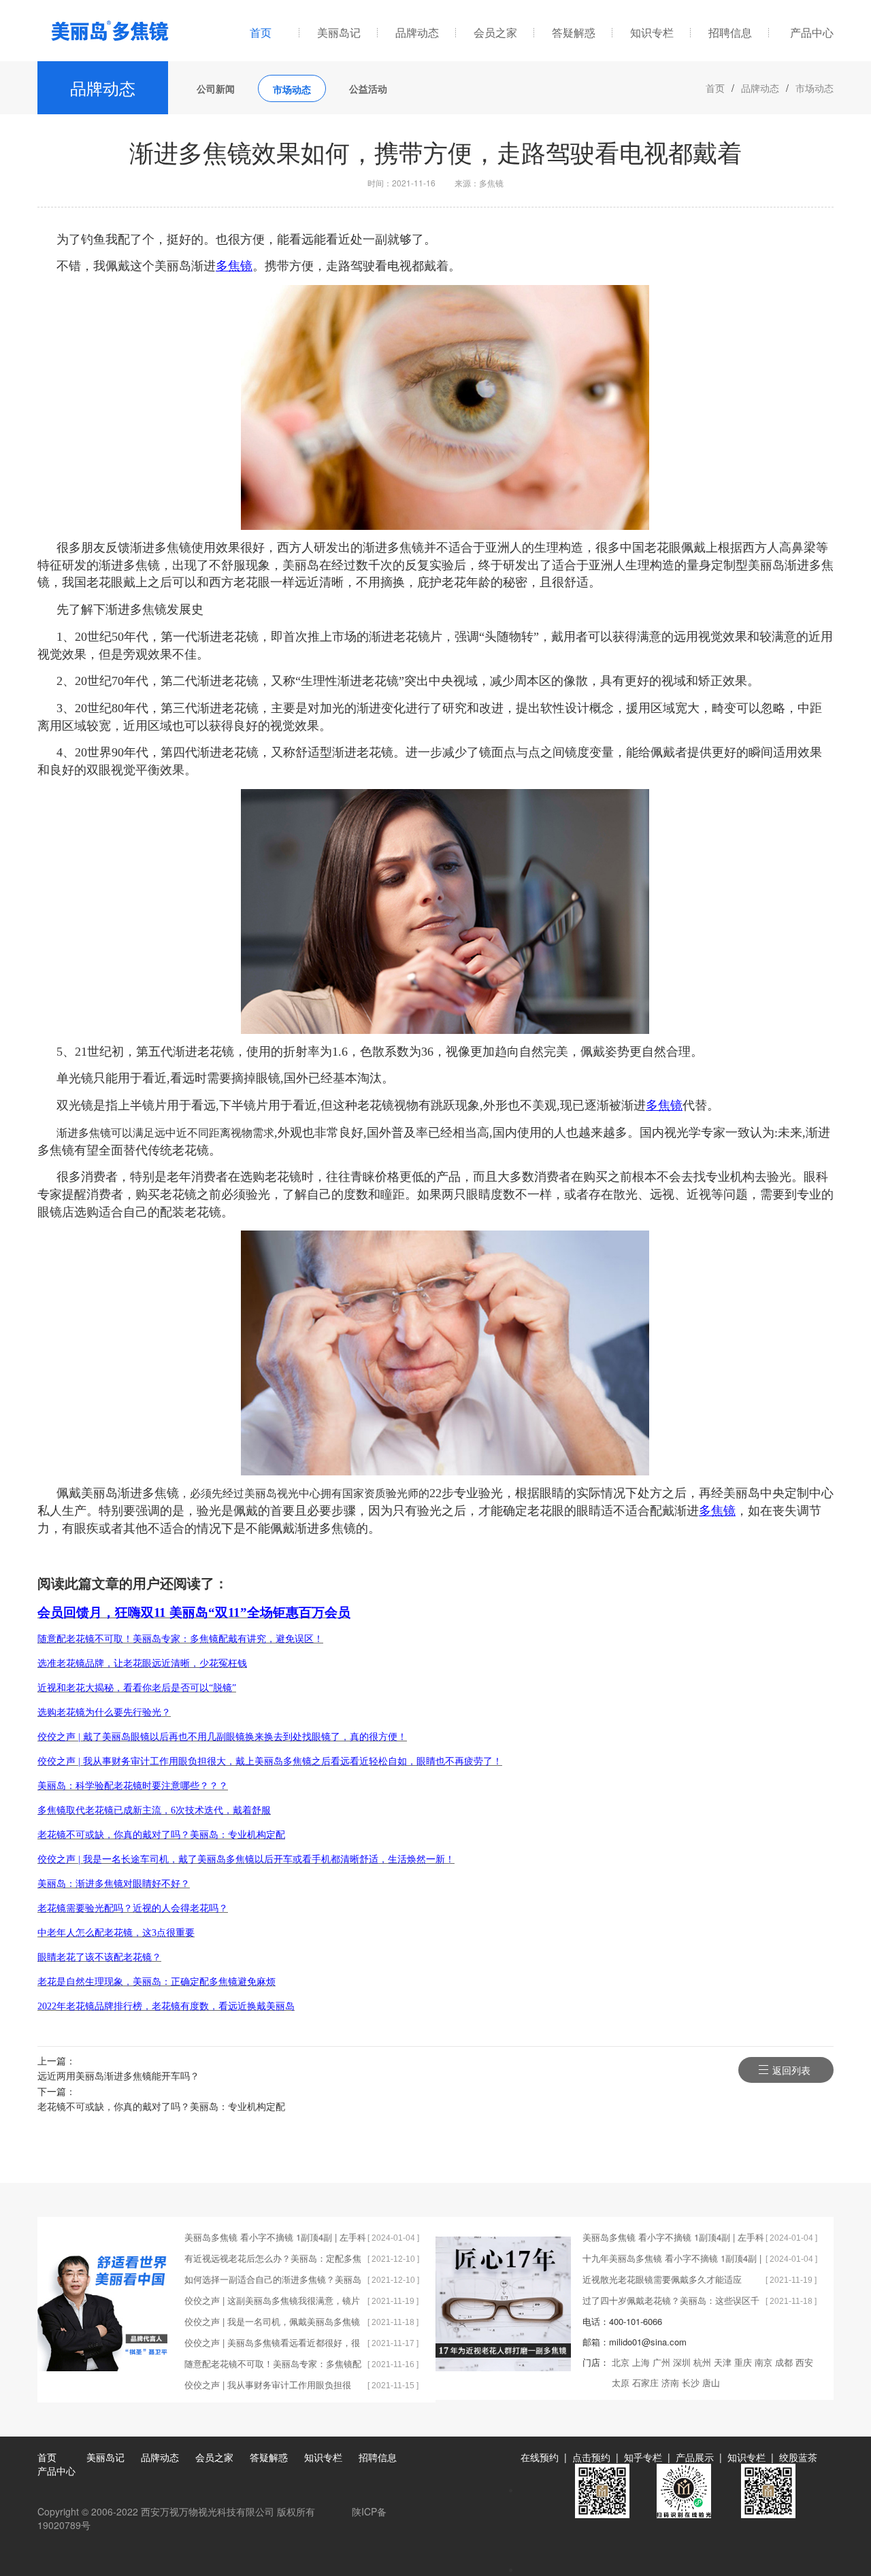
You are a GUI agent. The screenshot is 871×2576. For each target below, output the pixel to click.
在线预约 (540, 2457)
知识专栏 (652, 32)
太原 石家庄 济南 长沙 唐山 (666, 2382)
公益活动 (368, 88)
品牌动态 (417, 32)
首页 (261, 32)
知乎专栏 (643, 2457)
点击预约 (591, 2457)
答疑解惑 (574, 32)
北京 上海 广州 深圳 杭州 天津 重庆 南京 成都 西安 (712, 2362)
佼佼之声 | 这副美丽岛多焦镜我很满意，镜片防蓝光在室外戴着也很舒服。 (272, 2302)
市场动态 (292, 89)
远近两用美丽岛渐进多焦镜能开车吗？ (118, 2075)
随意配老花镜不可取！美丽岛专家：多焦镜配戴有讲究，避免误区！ (273, 2365)
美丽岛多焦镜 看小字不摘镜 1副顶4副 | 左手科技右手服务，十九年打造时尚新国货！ (275, 2239)
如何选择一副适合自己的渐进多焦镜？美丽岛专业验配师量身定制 (273, 2281)
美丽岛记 (339, 32)
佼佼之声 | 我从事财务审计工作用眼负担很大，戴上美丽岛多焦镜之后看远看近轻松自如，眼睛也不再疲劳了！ (268, 2387)
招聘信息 (730, 32)
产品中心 (812, 32)
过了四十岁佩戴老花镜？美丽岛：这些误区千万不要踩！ (671, 2302)
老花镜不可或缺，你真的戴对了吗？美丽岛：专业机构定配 (161, 2106)
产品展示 (695, 2457)
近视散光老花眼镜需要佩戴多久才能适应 (662, 2279)
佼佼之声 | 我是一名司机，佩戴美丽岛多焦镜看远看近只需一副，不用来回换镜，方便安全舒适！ (273, 2323)
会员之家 (495, 32)
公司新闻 (216, 88)
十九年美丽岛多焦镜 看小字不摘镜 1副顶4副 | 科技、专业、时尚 (672, 2260)
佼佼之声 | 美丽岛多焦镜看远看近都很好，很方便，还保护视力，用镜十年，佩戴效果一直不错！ (273, 2344)
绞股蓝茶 (798, 2457)
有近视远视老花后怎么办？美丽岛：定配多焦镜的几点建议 (273, 2260)
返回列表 (791, 2070)
